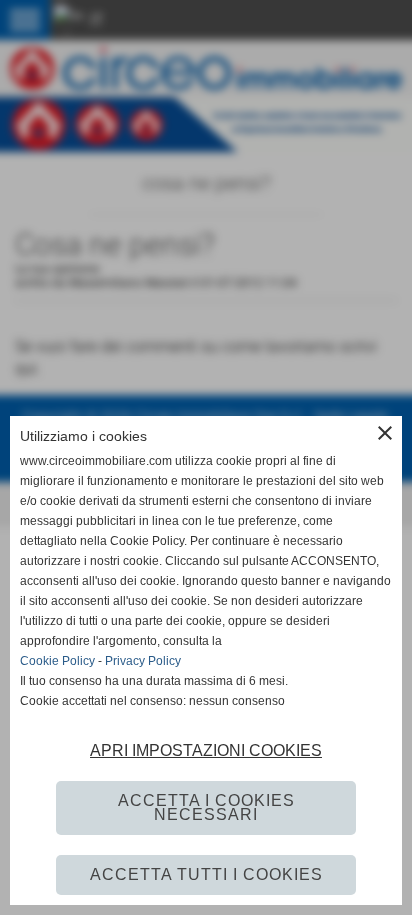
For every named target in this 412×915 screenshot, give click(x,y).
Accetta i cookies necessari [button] (206, 807)
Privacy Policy (143, 661)
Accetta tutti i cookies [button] (206, 874)
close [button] (385, 433)
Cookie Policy (57, 661)
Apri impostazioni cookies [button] (206, 750)
